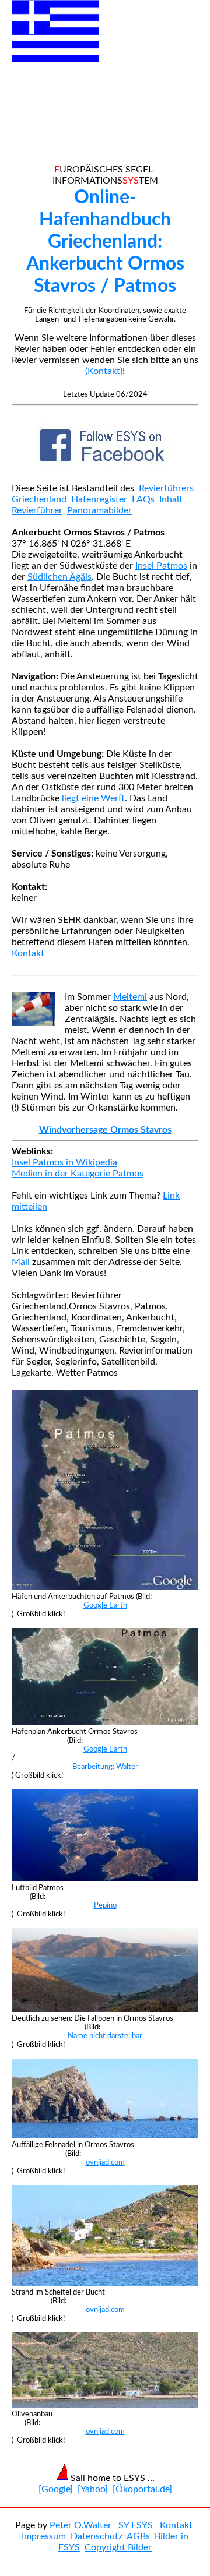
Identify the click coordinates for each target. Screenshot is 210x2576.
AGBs (138, 2536)
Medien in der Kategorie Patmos (78, 1174)
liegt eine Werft (93, 798)
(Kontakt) (104, 371)
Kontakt (28, 953)
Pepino (105, 1905)
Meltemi (130, 997)
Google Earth (105, 1605)
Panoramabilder (99, 510)
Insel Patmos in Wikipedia (64, 1162)
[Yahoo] (93, 2489)
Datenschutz (97, 2536)
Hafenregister (99, 499)
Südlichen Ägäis (60, 577)
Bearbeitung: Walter (105, 1767)
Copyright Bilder (118, 2547)
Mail (21, 1262)
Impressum (44, 2536)
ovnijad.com (105, 2162)
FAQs (143, 499)
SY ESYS (136, 2525)
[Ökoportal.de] (142, 2489)
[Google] (56, 2489)
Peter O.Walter (80, 2525)
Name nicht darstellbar (105, 2036)
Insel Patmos (161, 566)
